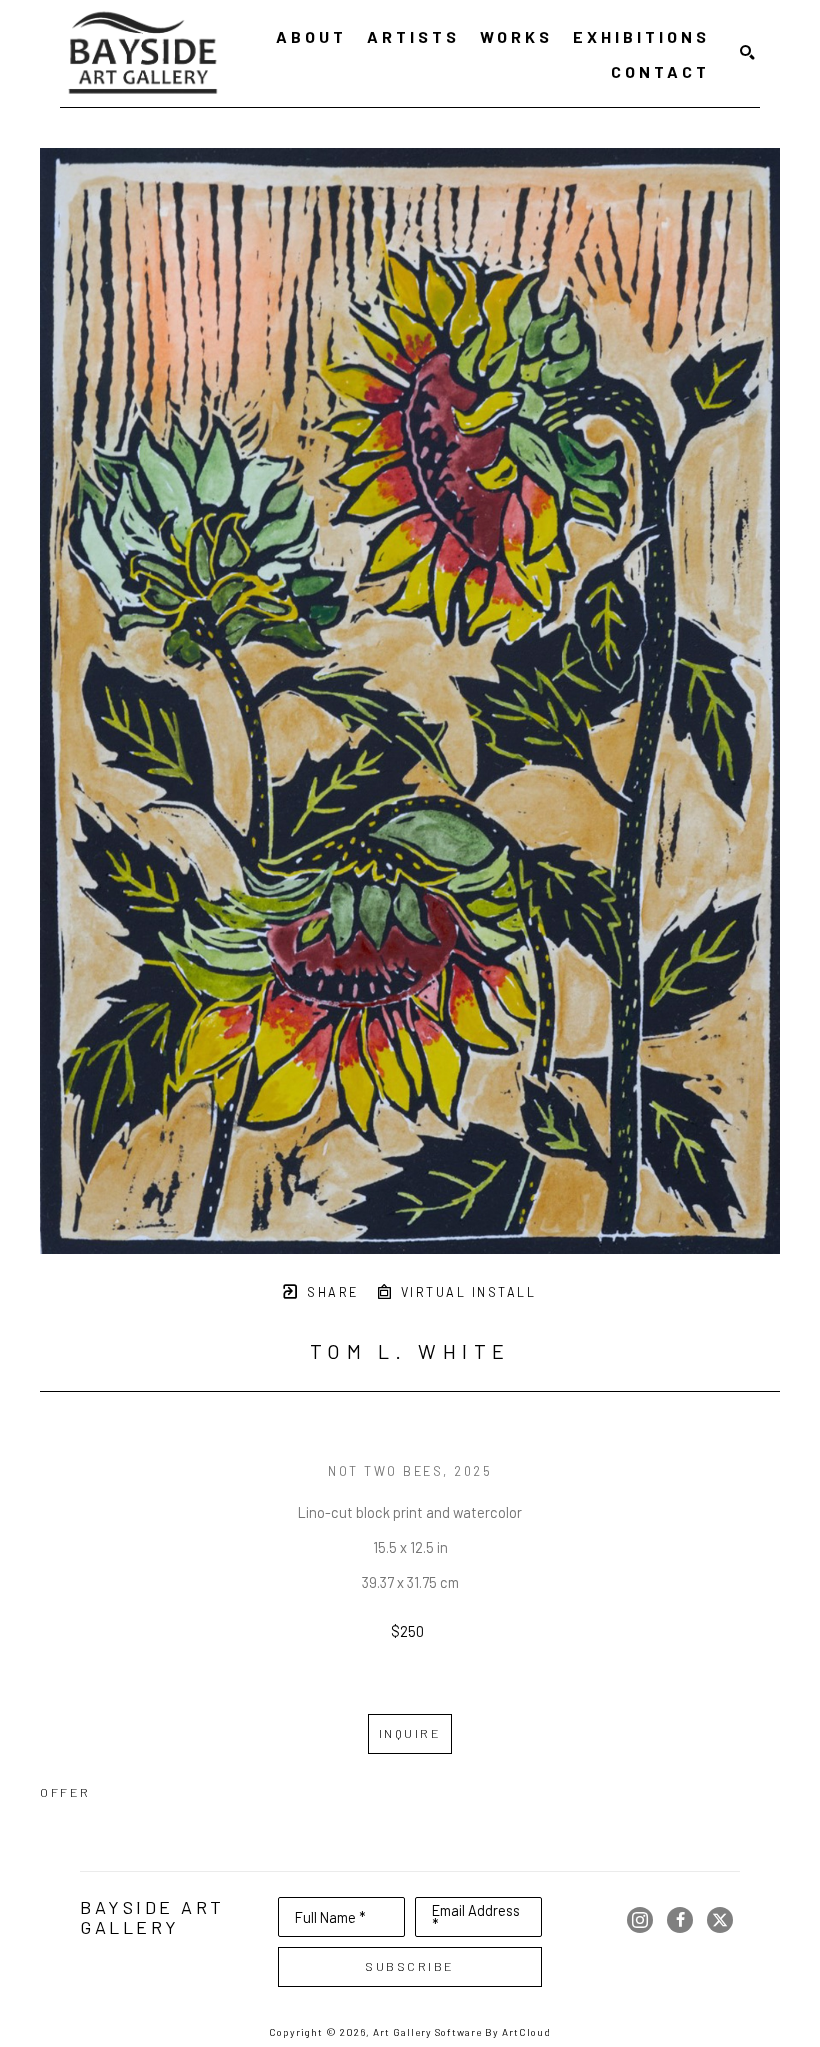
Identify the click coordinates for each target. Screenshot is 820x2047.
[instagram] (640, 1920)
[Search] (747, 53)
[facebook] (680, 1920)
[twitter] (720, 1920)
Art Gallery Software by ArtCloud (462, 2032)
